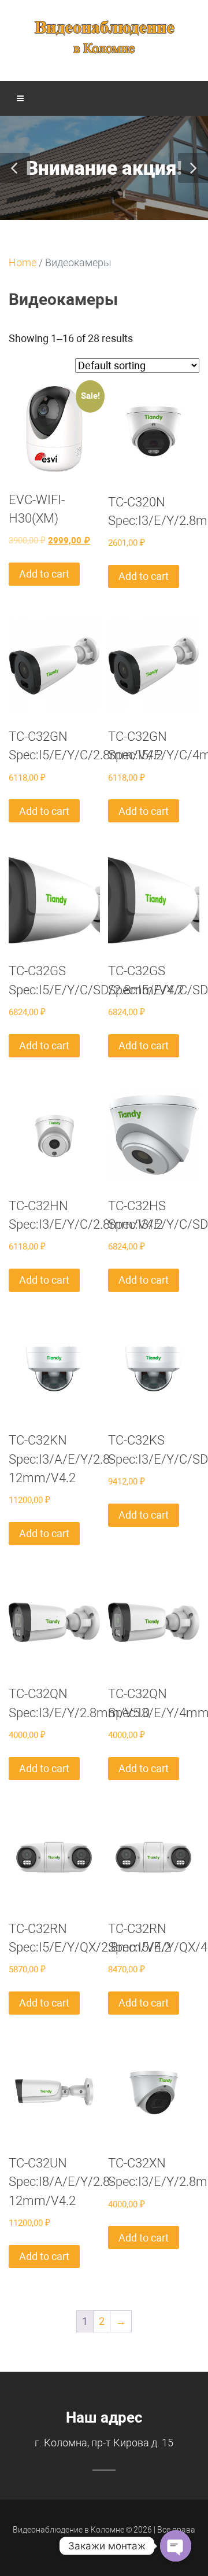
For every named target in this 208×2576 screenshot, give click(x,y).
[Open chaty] (176, 2546)
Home (23, 262)
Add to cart (44, 574)
